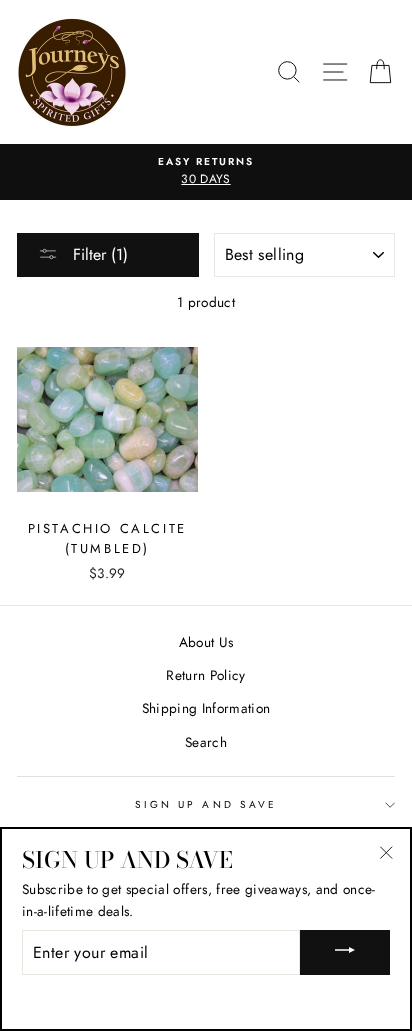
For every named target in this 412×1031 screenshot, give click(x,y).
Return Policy (205, 675)
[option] (206, 172)
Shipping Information (206, 708)
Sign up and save (206, 804)
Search (206, 742)
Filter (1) (98, 254)
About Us (206, 642)
